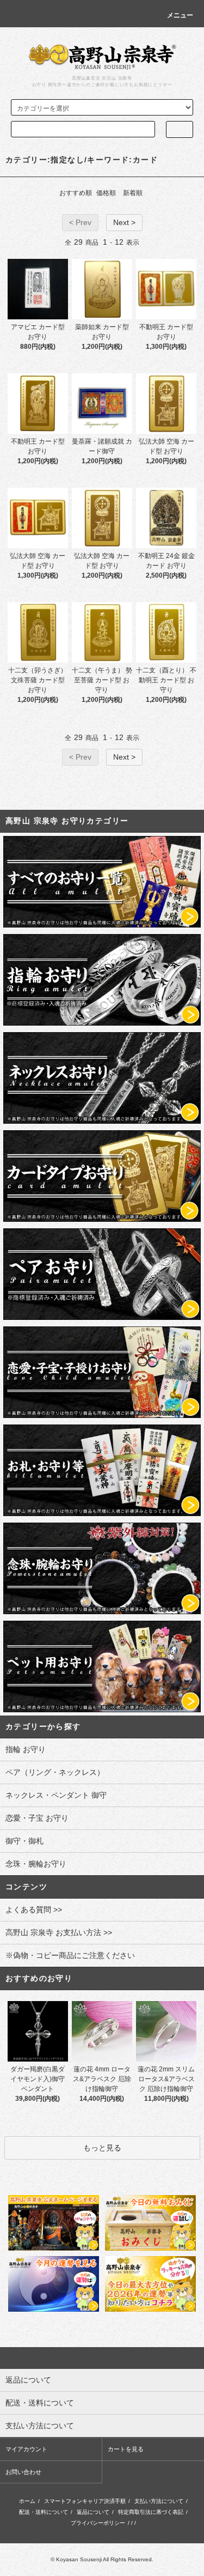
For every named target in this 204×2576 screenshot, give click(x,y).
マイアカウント (26, 2449)
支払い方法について (159, 2501)
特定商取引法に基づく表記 (151, 2512)
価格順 (106, 193)
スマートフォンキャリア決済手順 (85, 2501)
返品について (93, 2512)
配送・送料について (44, 2512)
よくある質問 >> (34, 1910)
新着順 (133, 193)
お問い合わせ (23, 2472)
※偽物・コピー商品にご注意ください (70, 1955)
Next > (124, 222)
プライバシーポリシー (98, 2523)
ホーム (27, 2501)
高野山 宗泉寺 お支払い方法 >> (59, 1932)
